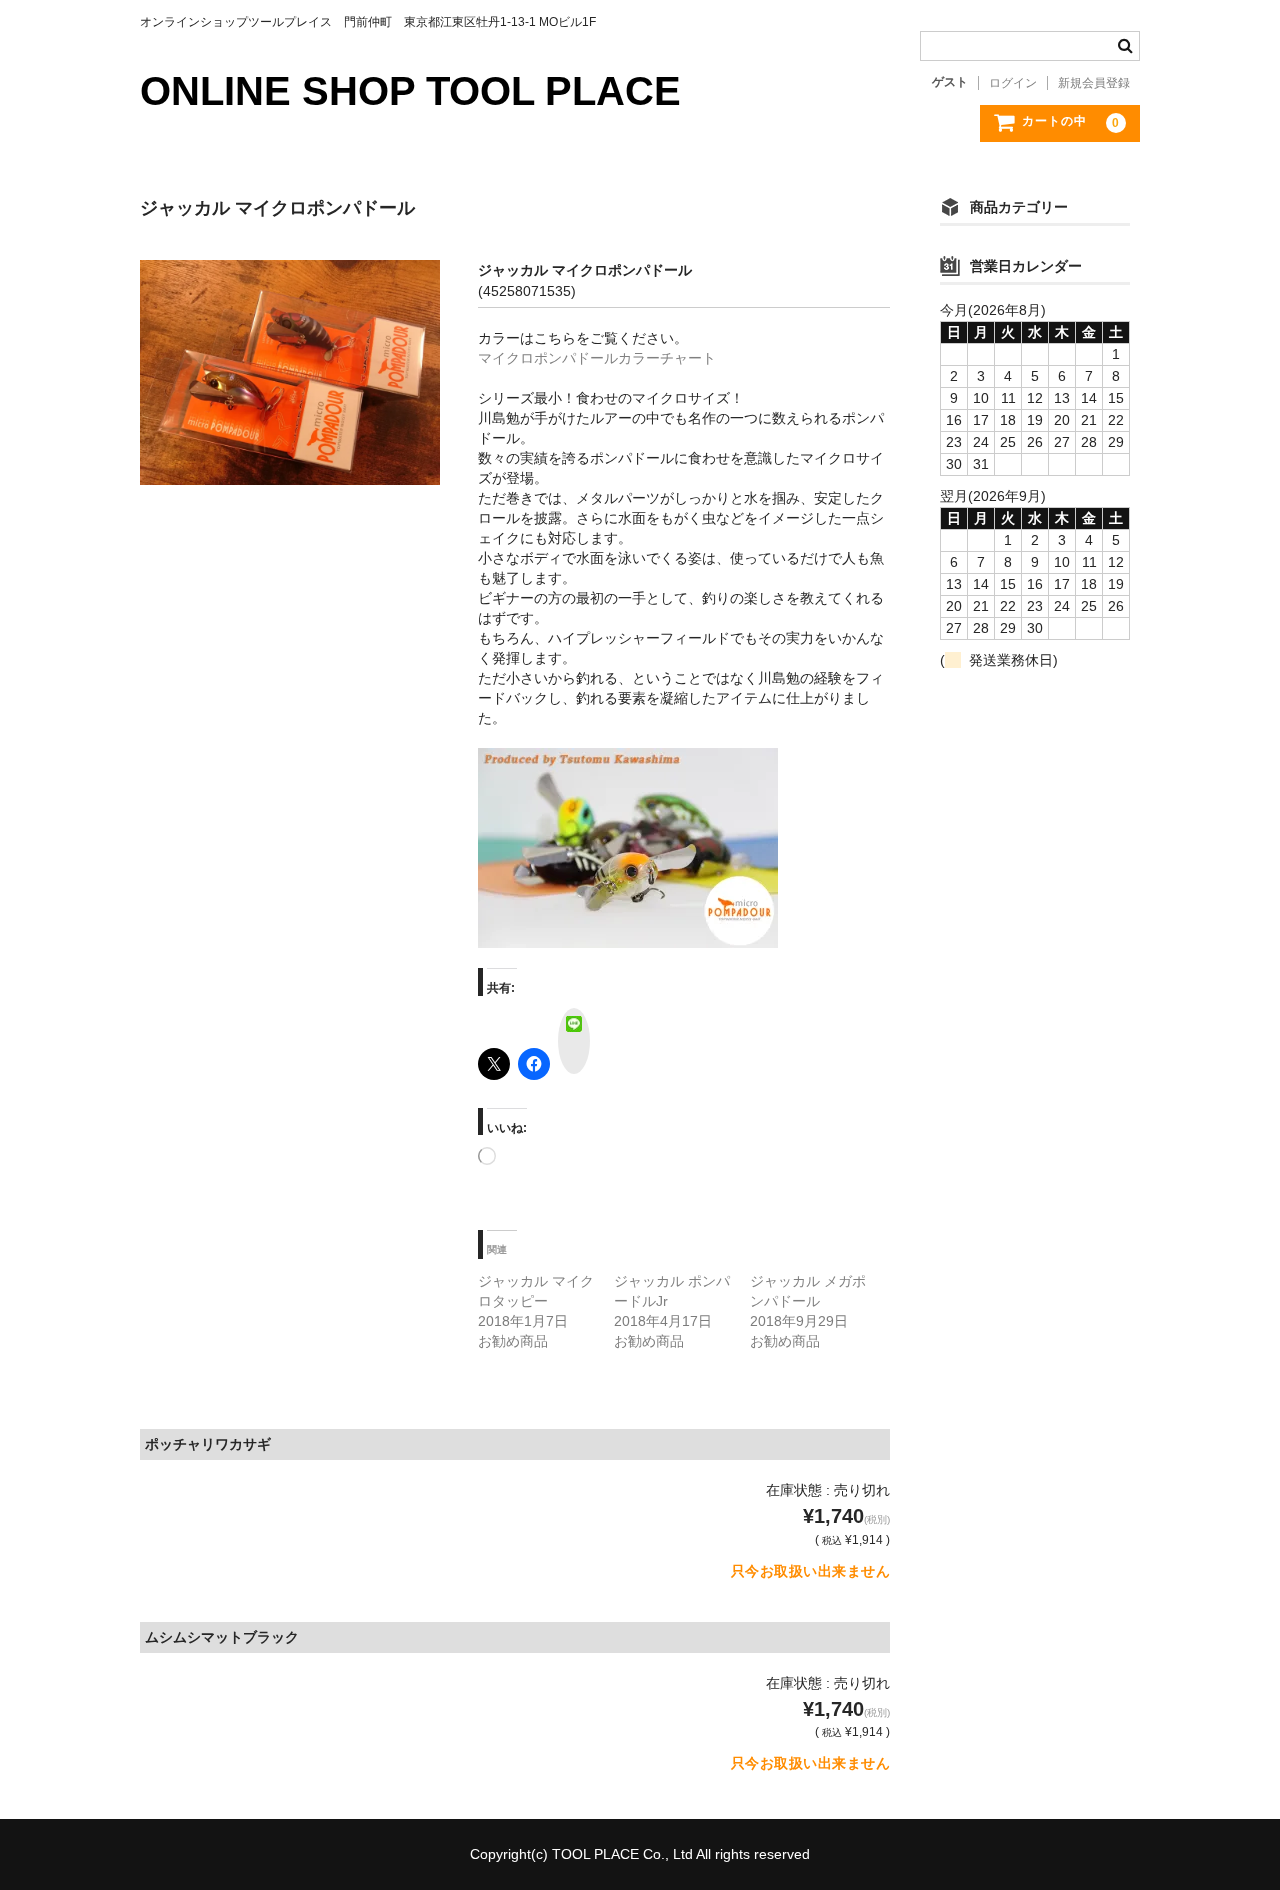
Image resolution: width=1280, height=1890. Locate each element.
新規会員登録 (1094, 83)
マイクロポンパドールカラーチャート (597, 358)
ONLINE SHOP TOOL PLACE (410, 91)
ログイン (1013, 83)
